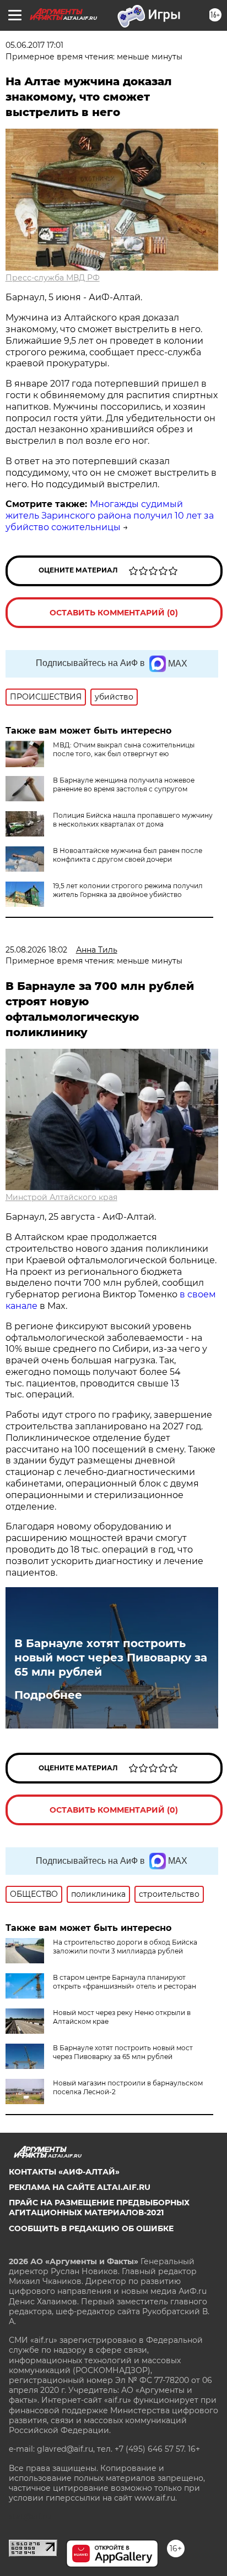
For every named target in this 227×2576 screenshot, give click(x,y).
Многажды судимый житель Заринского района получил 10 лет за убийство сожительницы (110, 516)
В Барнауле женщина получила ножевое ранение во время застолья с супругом (124, 785)
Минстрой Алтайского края (61, 1197)
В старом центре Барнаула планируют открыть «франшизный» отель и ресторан (125, 1982)
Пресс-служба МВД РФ (53, 278)
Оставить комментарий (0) (114, 613)
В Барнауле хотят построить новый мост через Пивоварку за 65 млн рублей (111, 1658)
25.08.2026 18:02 (36, 950)
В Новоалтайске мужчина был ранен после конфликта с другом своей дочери (128, 855)
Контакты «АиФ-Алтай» (64, 2172)
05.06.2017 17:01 (34, 45)
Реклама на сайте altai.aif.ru (80, 2187)
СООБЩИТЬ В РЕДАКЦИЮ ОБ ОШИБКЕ (91, 2228)
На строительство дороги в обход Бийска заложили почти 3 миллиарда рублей (125, 1947)
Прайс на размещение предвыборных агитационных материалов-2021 (99, 2208)
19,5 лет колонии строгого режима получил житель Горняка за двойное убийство (128, 890)
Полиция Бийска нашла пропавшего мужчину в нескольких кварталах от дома (133, 820)
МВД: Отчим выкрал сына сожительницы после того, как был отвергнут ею (124, 749)
